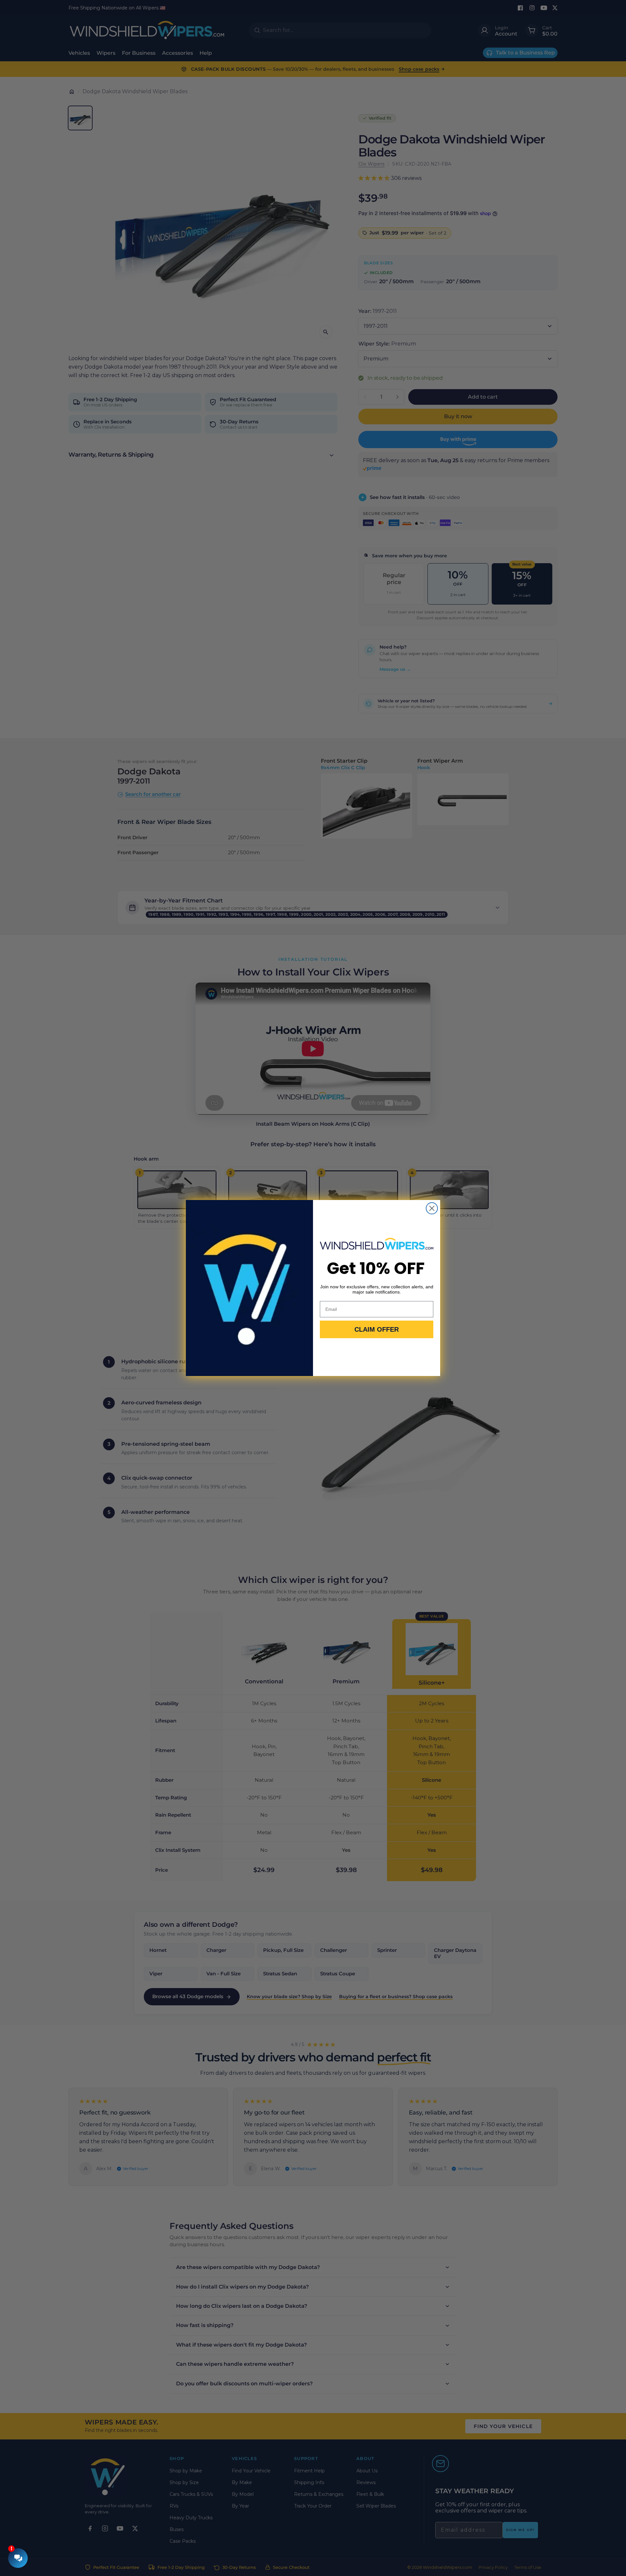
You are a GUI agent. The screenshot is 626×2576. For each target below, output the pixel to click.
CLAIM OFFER (377, 1329)
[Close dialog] (432, 1208)
